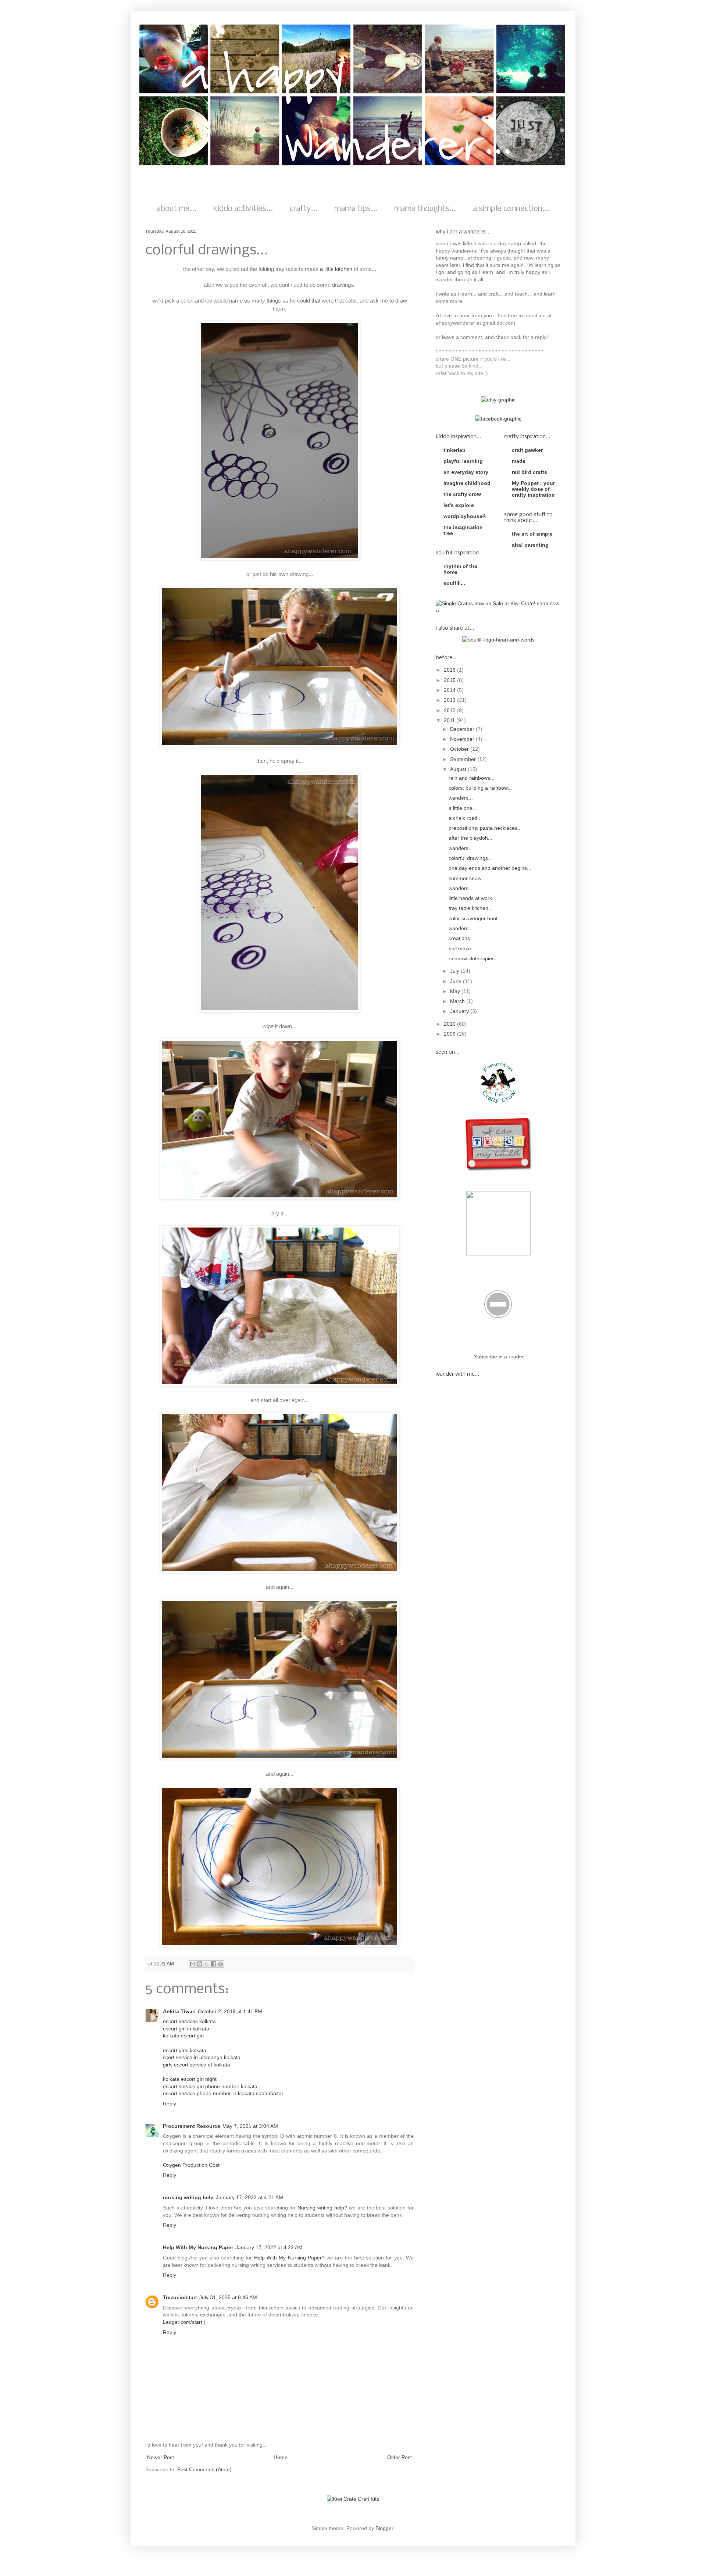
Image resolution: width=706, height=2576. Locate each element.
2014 (450, 690)
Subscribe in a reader (499, 1357)
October (460, 749)
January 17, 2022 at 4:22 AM (269, 2247)
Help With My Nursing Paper (198, 2247)
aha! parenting (530, 545)
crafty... (304, 209)
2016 (450, 670)
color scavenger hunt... (475, 918)
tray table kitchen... (471, 908)
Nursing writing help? (322, 2208)
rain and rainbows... (472, 778)
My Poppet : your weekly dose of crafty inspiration (533, 489)
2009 (450, 1034)
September (464, 759)
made (519, 461)
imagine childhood (467, 483)
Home (281, 2457)
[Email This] (193, 1964)
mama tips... (356, 209)
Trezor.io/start (180, 2297)
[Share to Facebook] (214, 1964)
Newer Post (161, 2457)
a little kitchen (336, 269)
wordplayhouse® (465, 516)
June (457, 981)
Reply (170, 2104)
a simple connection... (511, 209)
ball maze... (462, 948)
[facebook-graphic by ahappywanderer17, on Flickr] (498, 419)
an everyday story (466, 472)
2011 (450, 720)
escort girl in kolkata (186, 2029)
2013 (450, 700)
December (463, 729)
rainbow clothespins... (474, 958)
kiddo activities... (243, 209)
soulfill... (454, 583)
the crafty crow (462, 494)
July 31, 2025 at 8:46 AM (228, 2297)
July (455, 971)
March (458, 1001)
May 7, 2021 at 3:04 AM (250, 2126)
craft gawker (527, 450)
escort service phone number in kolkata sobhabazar (223, 2093)
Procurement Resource (192, 2126)
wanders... (461, 798)
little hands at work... (473, 898)
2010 (450, 1024)
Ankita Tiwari (179, 2011)
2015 (450, 680)
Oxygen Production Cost (191, 2165)
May (456, 991)
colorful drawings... (470, 858)
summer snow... (467, 878)
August (459, 769)
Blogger (384, 2528)
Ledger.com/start (183, 2322)
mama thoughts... (425, 209)
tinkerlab (454, 450)
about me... (176, 209)
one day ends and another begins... (490, 868)
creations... (461, 938)
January (460, 1011)
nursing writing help (188, 2197)
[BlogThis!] (200, 1964)
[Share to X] (207, 1964)
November (463, 739)
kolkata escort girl (183, 2036)
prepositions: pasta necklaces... (485, 828)
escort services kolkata (189, 2021)
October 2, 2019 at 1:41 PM (230, 2011)
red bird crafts (529, 472)
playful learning (463, 461)
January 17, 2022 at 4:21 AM (249, 2197)
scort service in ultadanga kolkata (202, 2057)
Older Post (400, 2457)
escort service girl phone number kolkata (210, 2086)
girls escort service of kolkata (197, 2065)
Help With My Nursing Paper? (289, 2258)
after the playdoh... (470, 838)
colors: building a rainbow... (480, 788)
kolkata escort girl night (190, 2079)
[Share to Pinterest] (221, 1964)
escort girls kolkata (185, 2050)
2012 (450, 710)
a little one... (463, 808)
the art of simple (532, 534)
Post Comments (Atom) (204, 2469)
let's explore (459, 505)
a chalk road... (465, 818)
